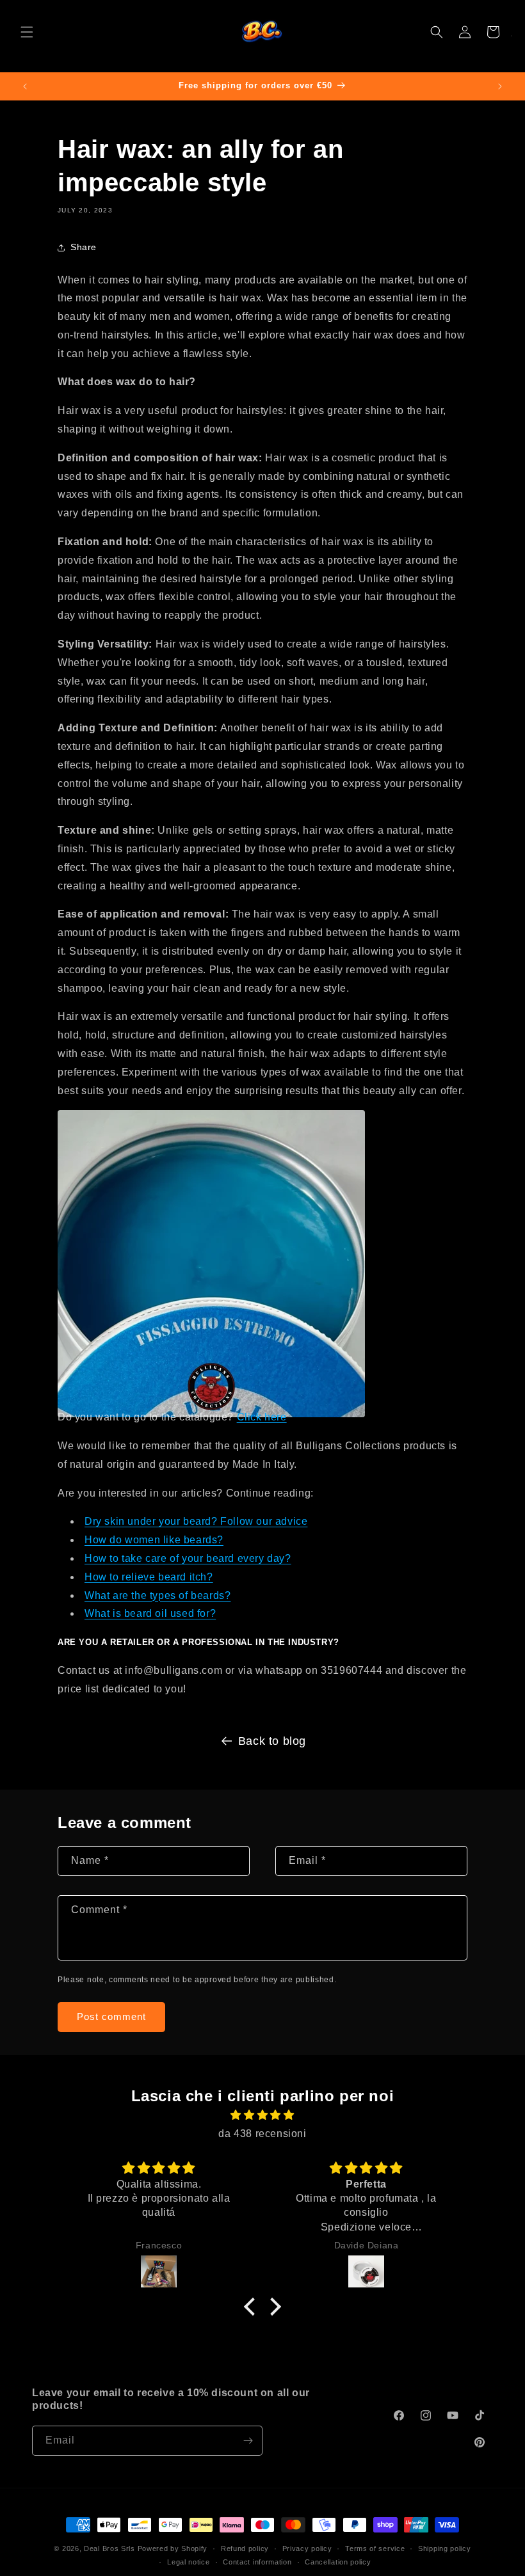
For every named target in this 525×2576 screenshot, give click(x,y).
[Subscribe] (248, 2441)
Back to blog (272, 1741)
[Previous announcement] (25, 86)
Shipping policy (445, 2548)
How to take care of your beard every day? (188, 1558)
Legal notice (188, 2562)
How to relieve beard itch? (149, 1577)
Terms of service (375, 2548)
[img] (262, 2115)
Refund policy (245, 2548)
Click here (262, 1417)
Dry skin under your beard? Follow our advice (196, 1521)
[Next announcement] (500, 86)
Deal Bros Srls (109, 2548)
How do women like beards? (154, 1540)
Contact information (257, 2562)
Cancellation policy (338, 2562)
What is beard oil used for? (150, 1613)
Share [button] (84, 247)
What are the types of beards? (157, 1595)
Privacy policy (307, 2548)
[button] (27, 32)
